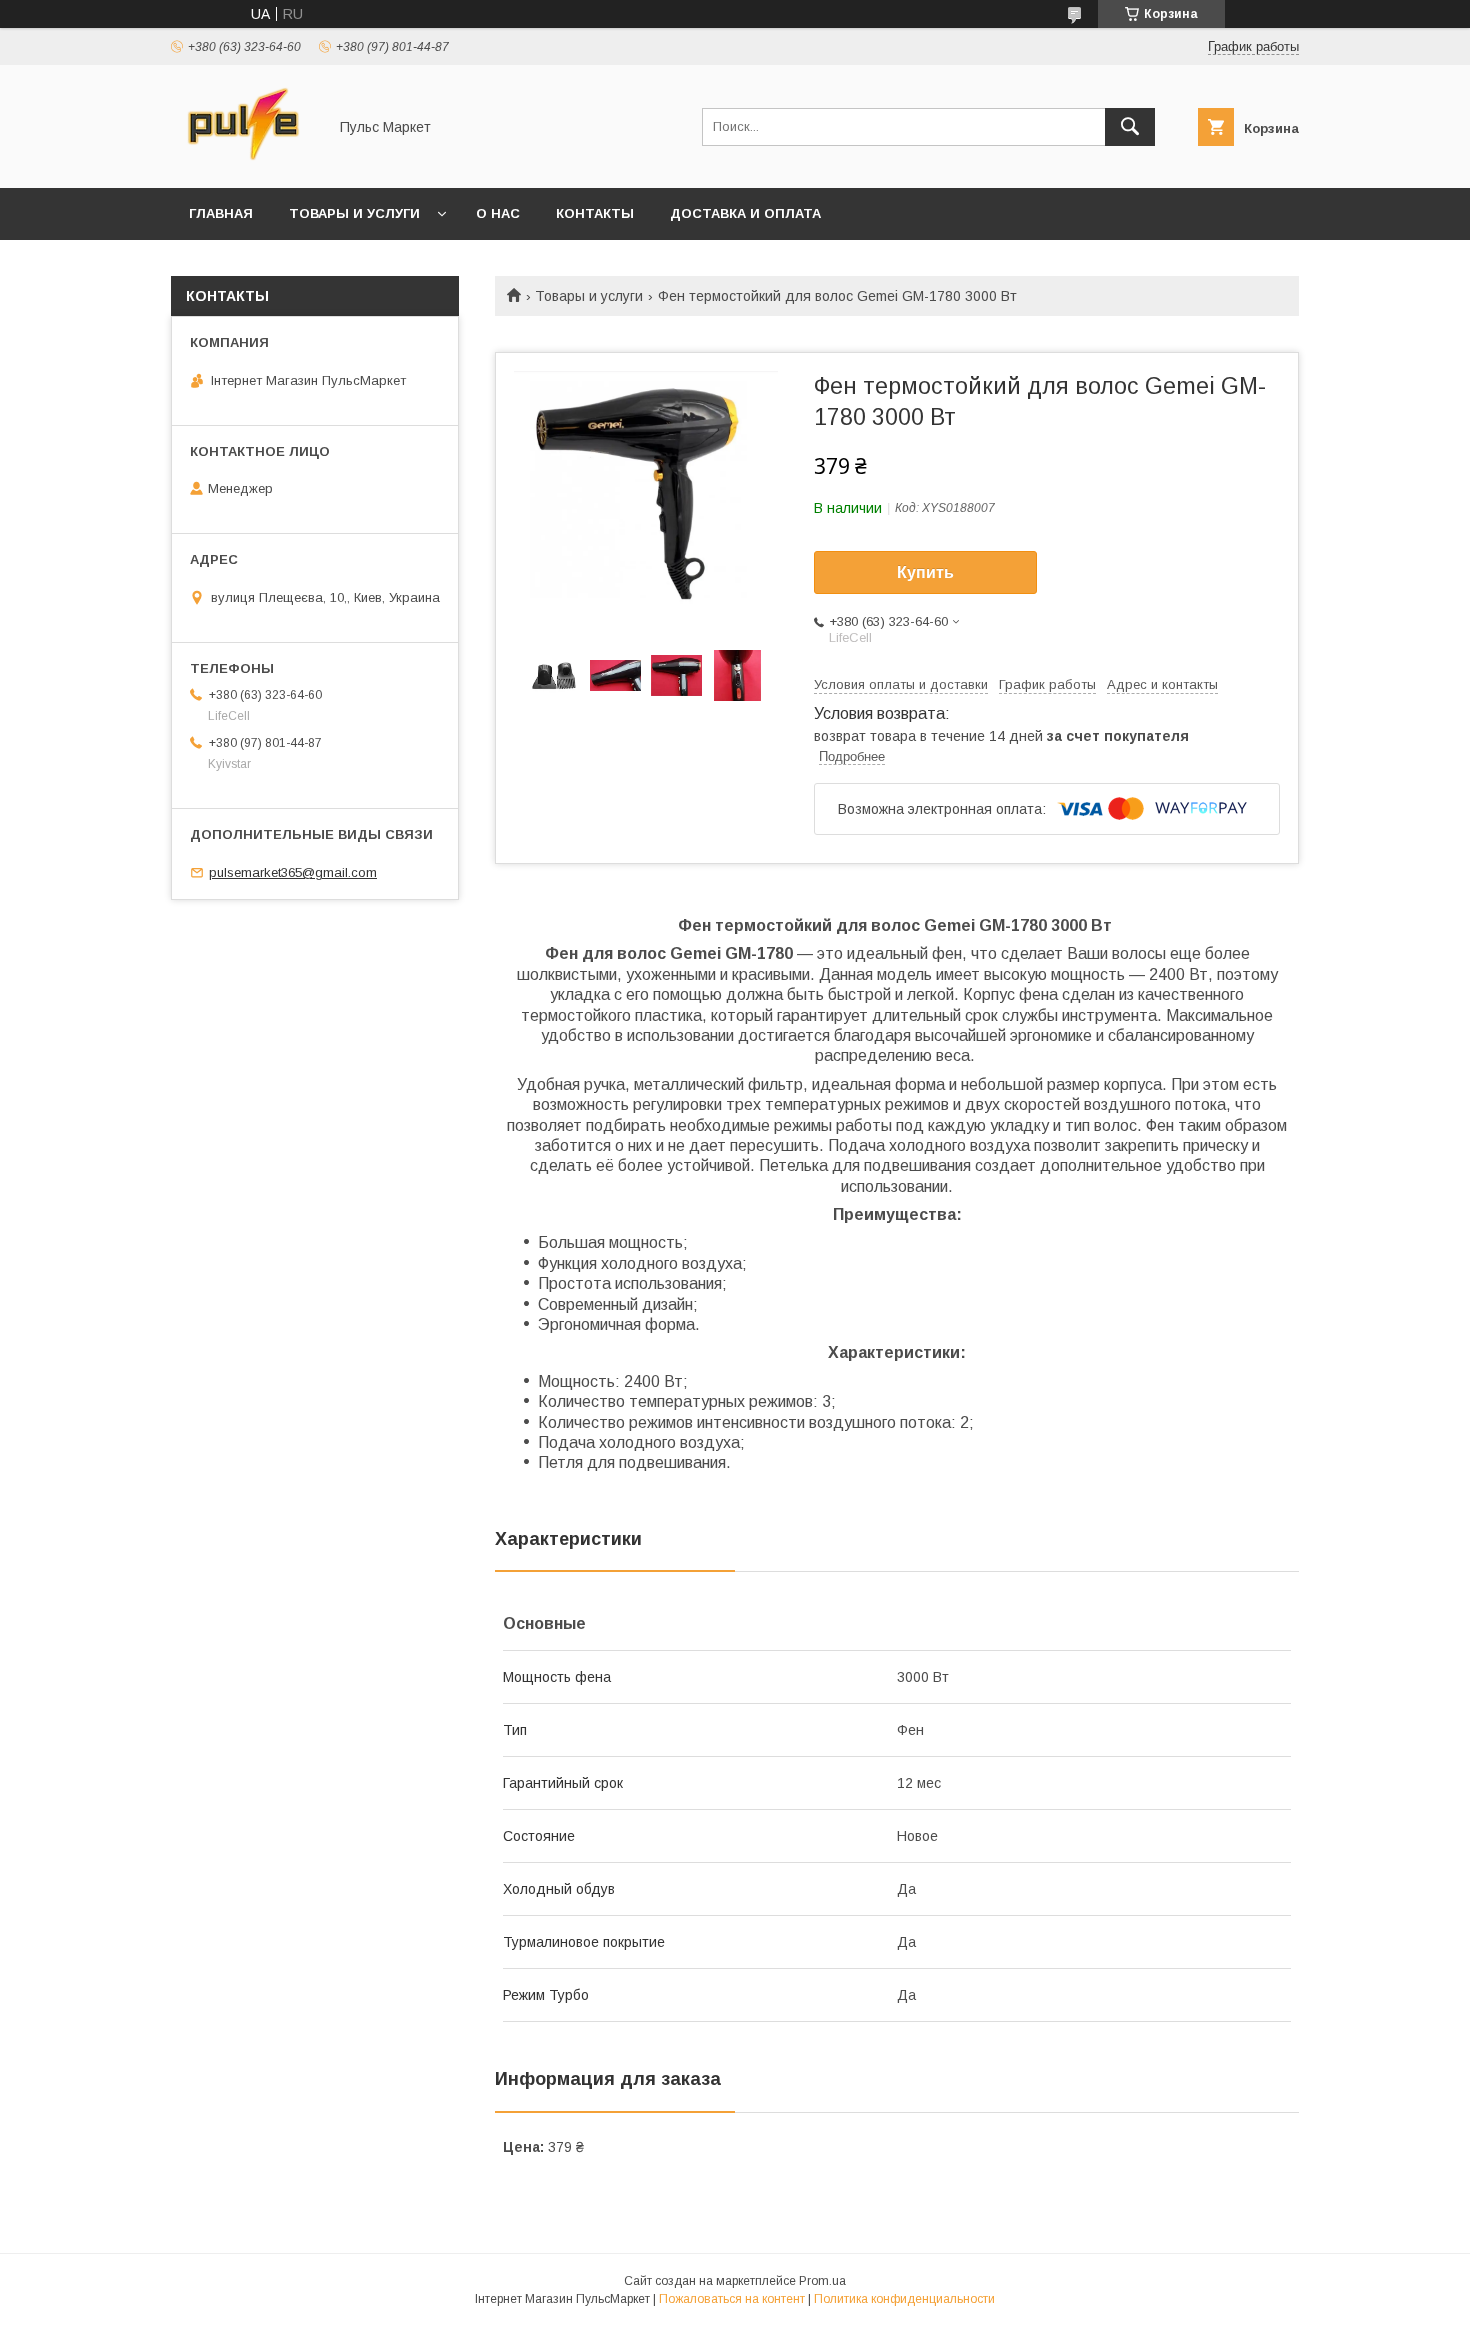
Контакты (595, 213)
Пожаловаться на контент (732, 2299)
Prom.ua (822, 2281)
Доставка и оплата (745, 213)
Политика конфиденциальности (904, 2299)
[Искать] (1130, 127)
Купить (925, 572)
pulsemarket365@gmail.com (293, 872)
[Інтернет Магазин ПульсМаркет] (243, 162)
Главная (221, 213)
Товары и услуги (354, 213)
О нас (498, 213)
